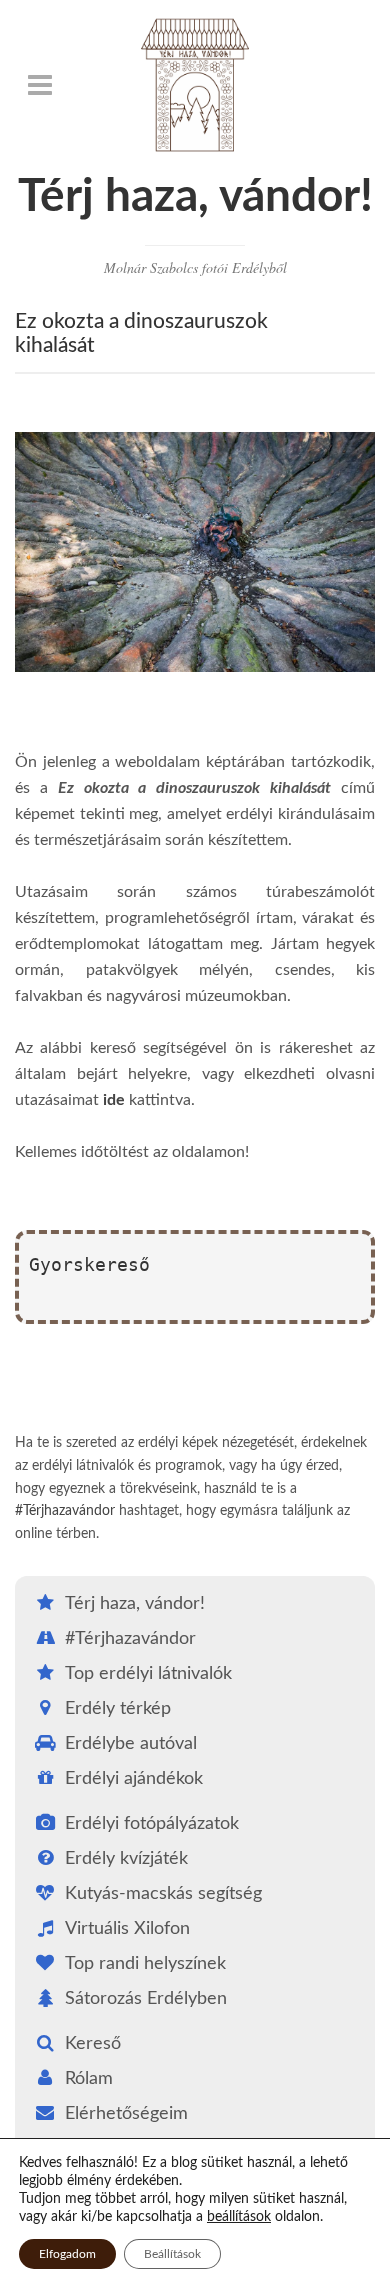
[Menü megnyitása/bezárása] (40, 85)
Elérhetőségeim (126, 2114)
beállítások (239, 2217)
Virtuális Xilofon (127, 1929)
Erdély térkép (118, 1709)
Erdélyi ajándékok (134, 1779)
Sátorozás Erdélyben (146, 1999)
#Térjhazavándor (65, 1511)
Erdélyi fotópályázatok (152, 1824)
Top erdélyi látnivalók (148, 1674)
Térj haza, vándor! (195, 197)
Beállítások (172, 2254)
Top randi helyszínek (145, 1964)
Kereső (93, 2044)
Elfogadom (67, 2254)
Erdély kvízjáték (126, 1859)
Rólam (89, 2079)
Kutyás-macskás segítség (163, 1894)
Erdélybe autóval (131, 1744)
